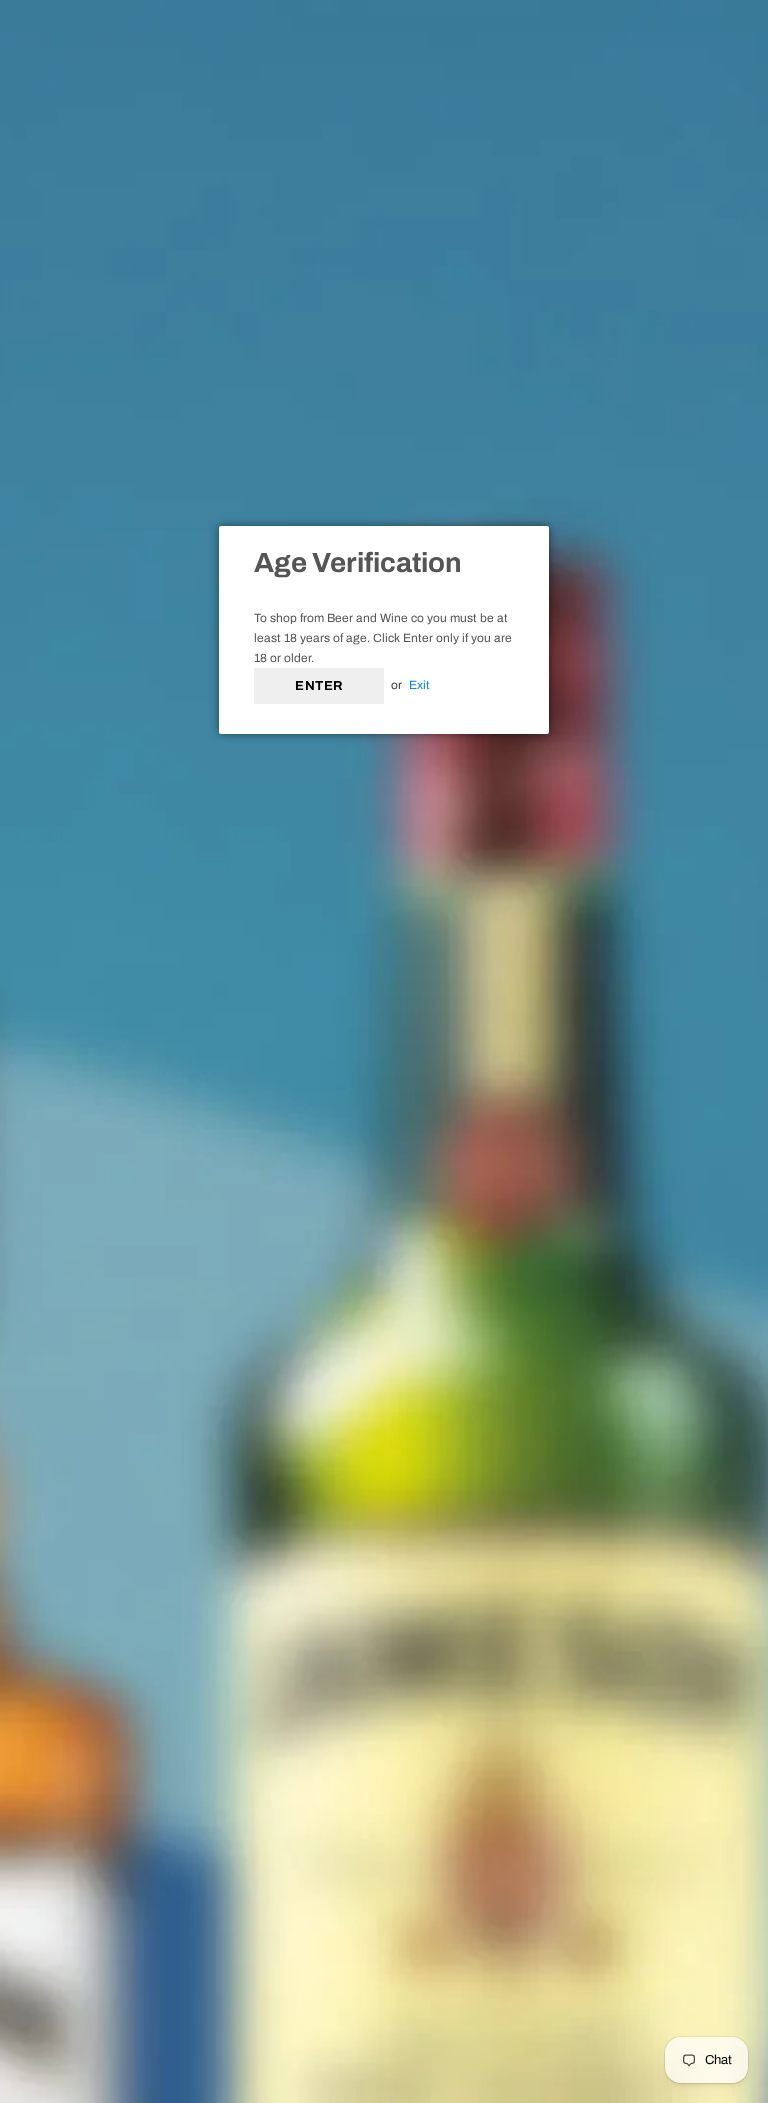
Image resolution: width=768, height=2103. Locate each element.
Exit (419, 685)
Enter (319, 686)
